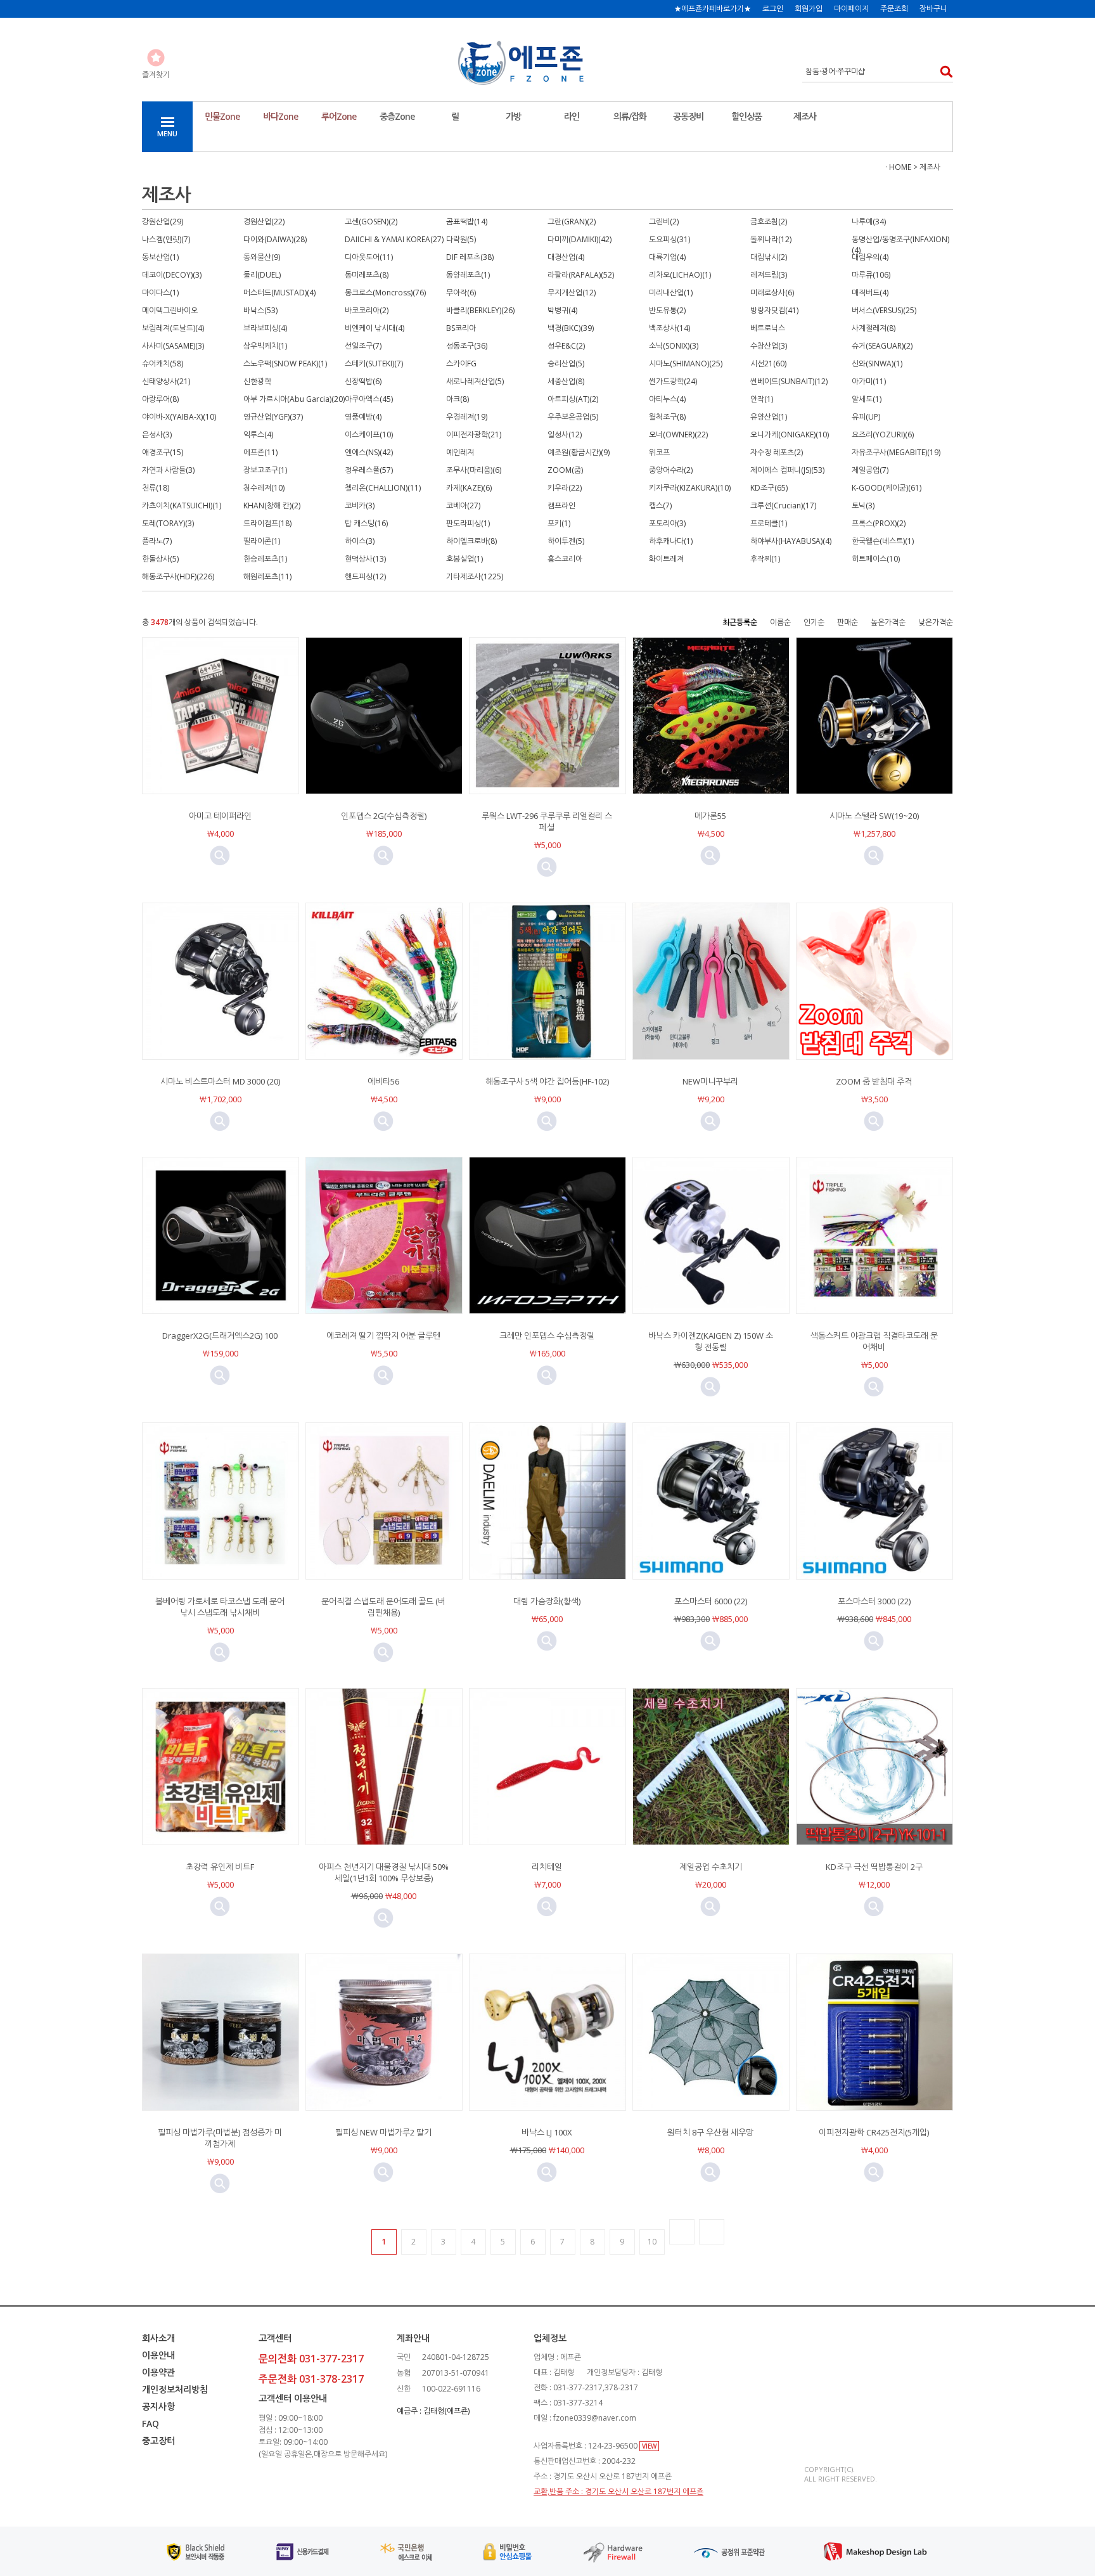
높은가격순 (888, 622)
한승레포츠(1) (265, 559)
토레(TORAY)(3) (168, 523)
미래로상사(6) (772, 293)
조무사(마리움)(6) (474, 470)
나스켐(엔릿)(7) (166, 239)
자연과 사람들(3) (168, 470)
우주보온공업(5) (573, 417)
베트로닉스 (768, 328)
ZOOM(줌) (565, 470)
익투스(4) (258, 435)
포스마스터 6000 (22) (711, 1601)
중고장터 (158, 2441)
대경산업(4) (566, 257)
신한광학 (257, 381)
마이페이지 (851, 9)
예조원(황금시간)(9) (579, 452)
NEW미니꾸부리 (710, 1081)
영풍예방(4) (363, 417)
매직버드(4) (870, 293)
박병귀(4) (562, 310)
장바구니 (933, 9)
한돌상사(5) (160, 559)
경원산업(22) (264, 222)
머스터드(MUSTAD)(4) (279, 293)
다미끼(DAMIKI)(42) (580, 239)
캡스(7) (660, 506)
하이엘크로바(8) (471, 541)
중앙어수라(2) (671, 470)
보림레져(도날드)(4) (173, 328)
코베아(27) (463, 506)
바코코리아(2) (367, 310)
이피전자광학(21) (474, 435)
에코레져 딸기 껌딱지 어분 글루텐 (383, 1336)
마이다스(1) (160, 293)
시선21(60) (768, 364)
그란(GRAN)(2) (572, 222)
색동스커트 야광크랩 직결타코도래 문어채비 (874, 1341)
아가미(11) (869, 381)
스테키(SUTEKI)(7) (374, 364)
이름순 (780, 622)
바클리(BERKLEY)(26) (480, 310)
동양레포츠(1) (468, 275)
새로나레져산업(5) (475, 381)
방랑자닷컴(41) (774, 310)
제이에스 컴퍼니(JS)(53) (787, 470)
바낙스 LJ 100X (547, 2132)
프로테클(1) (769, 523)
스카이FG (461, 364)
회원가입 (809, 9)
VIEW (649, 2446)
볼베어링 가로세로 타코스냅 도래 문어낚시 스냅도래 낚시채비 (220, 1607)
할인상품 (746, 116)
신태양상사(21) (166, 381)
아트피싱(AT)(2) (573, 399)
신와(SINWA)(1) (877, 364)
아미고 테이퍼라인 (220, 816)
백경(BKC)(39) (571, 328)
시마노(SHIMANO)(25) (686, 364)
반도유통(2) (667, 310)
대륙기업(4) (667, 257)
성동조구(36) (467, 346)
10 (652, 2242)
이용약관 (158, 2372)
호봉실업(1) (464, 559)
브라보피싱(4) (265, 328)
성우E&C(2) (566, 346)
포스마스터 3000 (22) (874, 1601)
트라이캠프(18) (267, 523)
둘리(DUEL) (262, 275)
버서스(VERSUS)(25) (884, 310)
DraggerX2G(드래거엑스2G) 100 (220, 1336)
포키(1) (559, 523)
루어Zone (339, 116)
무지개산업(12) (572, 293)
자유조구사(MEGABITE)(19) (896, 452)
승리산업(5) (566, 364)
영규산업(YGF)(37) (273, 417)
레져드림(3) (769, 275)
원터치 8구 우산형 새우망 (710, 2132)
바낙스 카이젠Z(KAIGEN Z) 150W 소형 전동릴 (711, 1341)
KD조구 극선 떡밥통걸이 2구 (874, 1867)
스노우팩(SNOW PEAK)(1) (285, 364)
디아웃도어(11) (369, 257)
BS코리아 (461, 328)
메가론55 (710, 816)
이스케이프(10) (369, 435)
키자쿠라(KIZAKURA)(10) (690, 488)
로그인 (773, 9)
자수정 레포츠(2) (777, 452)
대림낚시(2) (769, 257)
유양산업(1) (769, 417)
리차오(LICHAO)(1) (680, 275)
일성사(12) (565, 435)
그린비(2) (664, 222)
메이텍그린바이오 (170, 310)
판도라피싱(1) (468, 523)
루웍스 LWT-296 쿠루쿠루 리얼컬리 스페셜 (547, 821)
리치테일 (547, 1867)
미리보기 (220, 856)
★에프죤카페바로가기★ (713, 9)
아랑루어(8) (160, 399)
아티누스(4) (667, 399)
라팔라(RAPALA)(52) (581, 275)
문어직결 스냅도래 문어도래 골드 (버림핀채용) (383, 1607)
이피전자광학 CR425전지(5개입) (874, 2132)
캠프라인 (561, 506)
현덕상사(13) (365, 559)
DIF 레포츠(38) (470, 257)
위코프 (659, 452)
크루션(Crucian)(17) (783, 506)
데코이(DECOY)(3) (172, 275)
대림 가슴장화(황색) (547, 1601)
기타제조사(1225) (475, 576)
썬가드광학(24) (673, 381)
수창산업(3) (769, 346)
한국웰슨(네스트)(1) (883, 541)
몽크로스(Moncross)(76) (385, 293)
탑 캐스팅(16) (366, 523)
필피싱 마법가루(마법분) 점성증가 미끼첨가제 (220, 2138)
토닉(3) (863, 506)
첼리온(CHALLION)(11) (383, 488)
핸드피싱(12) (365, 576)
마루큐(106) (871, 275)
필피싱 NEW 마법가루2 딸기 (383, 2132)
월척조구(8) (667, 417)
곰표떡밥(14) (467, 222)
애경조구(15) (163, 452)
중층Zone (397, 116)
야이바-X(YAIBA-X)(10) (179, 417)
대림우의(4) (870, 257)
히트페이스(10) (876, 559)
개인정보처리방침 (175, 2389)
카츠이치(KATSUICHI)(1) (182, 506)
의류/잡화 (630, 116)
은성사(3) (157, 435)
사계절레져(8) (874, 328)
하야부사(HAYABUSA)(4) (791, 541)
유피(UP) (866, 417)
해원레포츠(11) (267, 576)
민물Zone (222, 116)
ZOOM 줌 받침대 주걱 (874, 1081)
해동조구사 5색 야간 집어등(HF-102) (547, 1081)
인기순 (814, 622)
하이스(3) (360, 541)
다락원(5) (461, 239)
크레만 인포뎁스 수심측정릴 (547, 1336)
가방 (513, 116)
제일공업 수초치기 (711, 1867)
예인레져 (460, 452)
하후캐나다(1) (671, 541)
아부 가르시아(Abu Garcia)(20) (294, 399)
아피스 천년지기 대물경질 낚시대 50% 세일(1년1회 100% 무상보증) (384, 1872)
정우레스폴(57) (369, 470)
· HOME (898, 167)
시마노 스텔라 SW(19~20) (874, 816)
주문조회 (894, 9)
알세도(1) (867, 399)
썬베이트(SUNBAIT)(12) (789, 381)
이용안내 (158, 2355)
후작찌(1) (765, 559)
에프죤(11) (260, 452)
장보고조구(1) (265, 470)
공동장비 (688, 116)
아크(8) (458, 399)
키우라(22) (565, 488)
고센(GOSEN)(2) (371, 222)
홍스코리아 (565, 559)
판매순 (848, 622)
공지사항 (158, 2406)
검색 (943, 71)
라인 (572, 116)
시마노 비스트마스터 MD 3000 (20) (220, 1081)
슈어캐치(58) (163, 364)
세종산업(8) (566, 381)
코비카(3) (360, 506)
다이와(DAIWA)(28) (275, 239)
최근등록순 (740, 622)
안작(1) (762, 399)
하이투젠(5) (566, 541)
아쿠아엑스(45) (369, 399)
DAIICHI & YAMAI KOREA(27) (394, 239)
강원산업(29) (163, 222)
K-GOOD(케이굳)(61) (887, 488)
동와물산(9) (262, 257)
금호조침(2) (769, 222)
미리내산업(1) (671, 293)
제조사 (805, 116)
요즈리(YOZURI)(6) (883, 435)
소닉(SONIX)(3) (674, 346)
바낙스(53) (260, 310)
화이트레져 (666, 559)
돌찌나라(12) (771, 239)
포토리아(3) (667, 523)
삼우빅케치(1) (265, 346)
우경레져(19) (467, 417)
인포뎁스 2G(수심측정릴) (384, 816)
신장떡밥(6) (363, 381)
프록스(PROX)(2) (879, 523)
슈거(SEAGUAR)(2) (882, 346)
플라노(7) (157, 541)
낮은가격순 (936, 622)
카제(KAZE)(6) (469, 488)
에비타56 (383, 1081)
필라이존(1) (262, 541)
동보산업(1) (160, 257)
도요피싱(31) (669, 239)
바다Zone (280, 116)
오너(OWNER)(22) (678, 435)
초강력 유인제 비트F (220, 1867)
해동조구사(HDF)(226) (178, 576)
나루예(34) (869, 222)
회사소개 (158, 2338)
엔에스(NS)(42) (369, 452)
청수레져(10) (264, 488)
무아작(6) (461, 293)
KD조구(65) (769, 488)
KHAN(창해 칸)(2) (272, 506)
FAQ (150, 2424)
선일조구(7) (363, 346)
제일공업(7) (870, 470)
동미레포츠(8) (367, 275)
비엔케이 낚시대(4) (375, 328)
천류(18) (156, 488)
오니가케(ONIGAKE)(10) (790, 435)
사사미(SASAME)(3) (173, 346)
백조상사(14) (669, 328)
